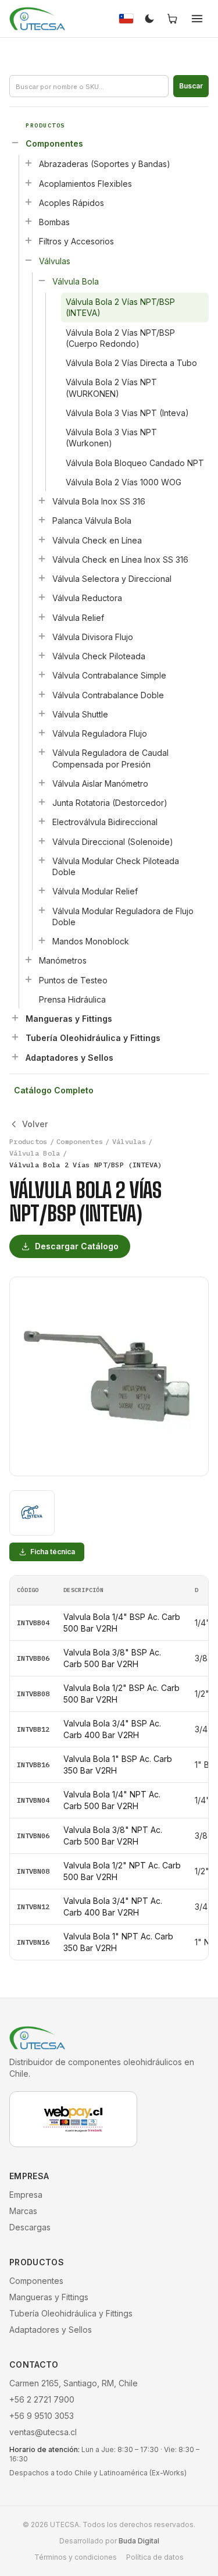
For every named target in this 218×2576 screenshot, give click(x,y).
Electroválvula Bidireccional (105, 822)
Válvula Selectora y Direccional (112, 579)
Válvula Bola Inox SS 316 (99, 501)
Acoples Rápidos (72, 203)
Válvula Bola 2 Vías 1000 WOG (124, 482)
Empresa (26, 2195)
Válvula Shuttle (80, 714)
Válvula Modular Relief (95, 891)
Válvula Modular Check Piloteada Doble (116, 866)
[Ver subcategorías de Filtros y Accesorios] (28, 240)
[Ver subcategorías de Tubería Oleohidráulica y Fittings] (15, 1037)
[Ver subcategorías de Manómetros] (28, 960)
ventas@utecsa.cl (43, 2432)
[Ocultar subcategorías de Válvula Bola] (42, 280)
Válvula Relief (78, 618)
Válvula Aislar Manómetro (100, 784)
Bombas (54, 222)
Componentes (54, 143)
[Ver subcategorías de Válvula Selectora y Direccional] (42, 578)
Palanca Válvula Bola (92, 520)
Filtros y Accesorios (76, 241)
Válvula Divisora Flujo (93, 637)
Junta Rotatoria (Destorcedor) (110, 803)
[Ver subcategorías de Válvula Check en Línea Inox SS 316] (42, 559)
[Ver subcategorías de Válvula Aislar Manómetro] (42, 783)
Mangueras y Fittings (69, 1019)
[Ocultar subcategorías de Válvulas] (28, 260)
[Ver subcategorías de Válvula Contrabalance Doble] (42, 694)
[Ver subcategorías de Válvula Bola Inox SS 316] (42, 500)
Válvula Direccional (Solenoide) (113, 842)
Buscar (191, 86)
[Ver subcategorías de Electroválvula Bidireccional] (42, 821)
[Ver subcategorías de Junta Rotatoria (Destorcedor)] (42, 802)
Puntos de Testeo (73, 980)
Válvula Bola (76, 281)
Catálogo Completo (54, 1090)
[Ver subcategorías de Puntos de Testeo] (28, 979)
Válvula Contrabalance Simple (109, 675)
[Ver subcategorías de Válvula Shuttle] (42, 713)
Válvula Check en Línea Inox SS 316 (120, 559)
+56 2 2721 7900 (42, 2399)
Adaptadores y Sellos (69, 1058)
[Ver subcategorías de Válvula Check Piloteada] (42, 655)
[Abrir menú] (197, 19)
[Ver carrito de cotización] (173, 19)
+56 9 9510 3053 (42, 2416)
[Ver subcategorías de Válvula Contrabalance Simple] (42, 674)
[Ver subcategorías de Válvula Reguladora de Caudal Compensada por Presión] (42, 752)
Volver (35, 1124)
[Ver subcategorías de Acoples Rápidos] (28, 202)
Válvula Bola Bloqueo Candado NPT (135, 463)
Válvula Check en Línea (97, 540)
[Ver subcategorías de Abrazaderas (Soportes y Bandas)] (28, 163)
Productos (28, 1141)
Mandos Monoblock (91, 941)
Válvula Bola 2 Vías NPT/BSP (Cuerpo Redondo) (120, 338)
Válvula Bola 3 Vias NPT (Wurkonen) (111, 438)
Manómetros (63, 960)
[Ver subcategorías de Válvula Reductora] (42, 597)
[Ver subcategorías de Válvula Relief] (42, 617)
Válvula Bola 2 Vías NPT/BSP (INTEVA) (120, 307)
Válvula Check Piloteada (99, 656)
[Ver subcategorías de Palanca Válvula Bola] (42, 520)
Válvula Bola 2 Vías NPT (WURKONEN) (111, 388)
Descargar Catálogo (77, 1246)
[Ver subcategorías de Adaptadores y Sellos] (15, 1057)
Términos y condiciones (76, 2557)
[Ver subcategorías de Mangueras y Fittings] (15, 1018)
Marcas (23, 2211)
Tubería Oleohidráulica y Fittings (93, 1038)
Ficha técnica (53, 1552)
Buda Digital (139, 2541)
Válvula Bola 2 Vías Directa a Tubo (131, 363)
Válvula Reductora (87, 598)
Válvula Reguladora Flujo (100, 733)
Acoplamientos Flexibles (85, 184)
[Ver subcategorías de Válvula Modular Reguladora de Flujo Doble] (42, 910)
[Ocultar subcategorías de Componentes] (15, 143)
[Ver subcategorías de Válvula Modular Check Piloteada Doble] (42, 860)
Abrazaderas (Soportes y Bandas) (105, 164)
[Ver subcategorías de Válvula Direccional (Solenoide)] (42, 841)
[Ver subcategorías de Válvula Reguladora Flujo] (42, 733)
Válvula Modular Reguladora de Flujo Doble (123, 916)
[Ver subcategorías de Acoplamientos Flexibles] (28, 183)
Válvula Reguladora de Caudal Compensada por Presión (110, 758)
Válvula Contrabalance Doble (108, 695)
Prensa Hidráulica (72, 999)
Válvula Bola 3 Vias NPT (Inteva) (127, 413)
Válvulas (55, 261)
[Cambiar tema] (149, 19)
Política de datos (155, 2557)
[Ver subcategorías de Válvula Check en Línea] (42, 539)
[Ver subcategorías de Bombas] (28, 221)
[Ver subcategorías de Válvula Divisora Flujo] (42, 636)
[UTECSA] (37, 19)
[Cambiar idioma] (126, 19)
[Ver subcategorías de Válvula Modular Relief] (42, 890)
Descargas (30, 2227)
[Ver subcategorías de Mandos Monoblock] (42, 940)
